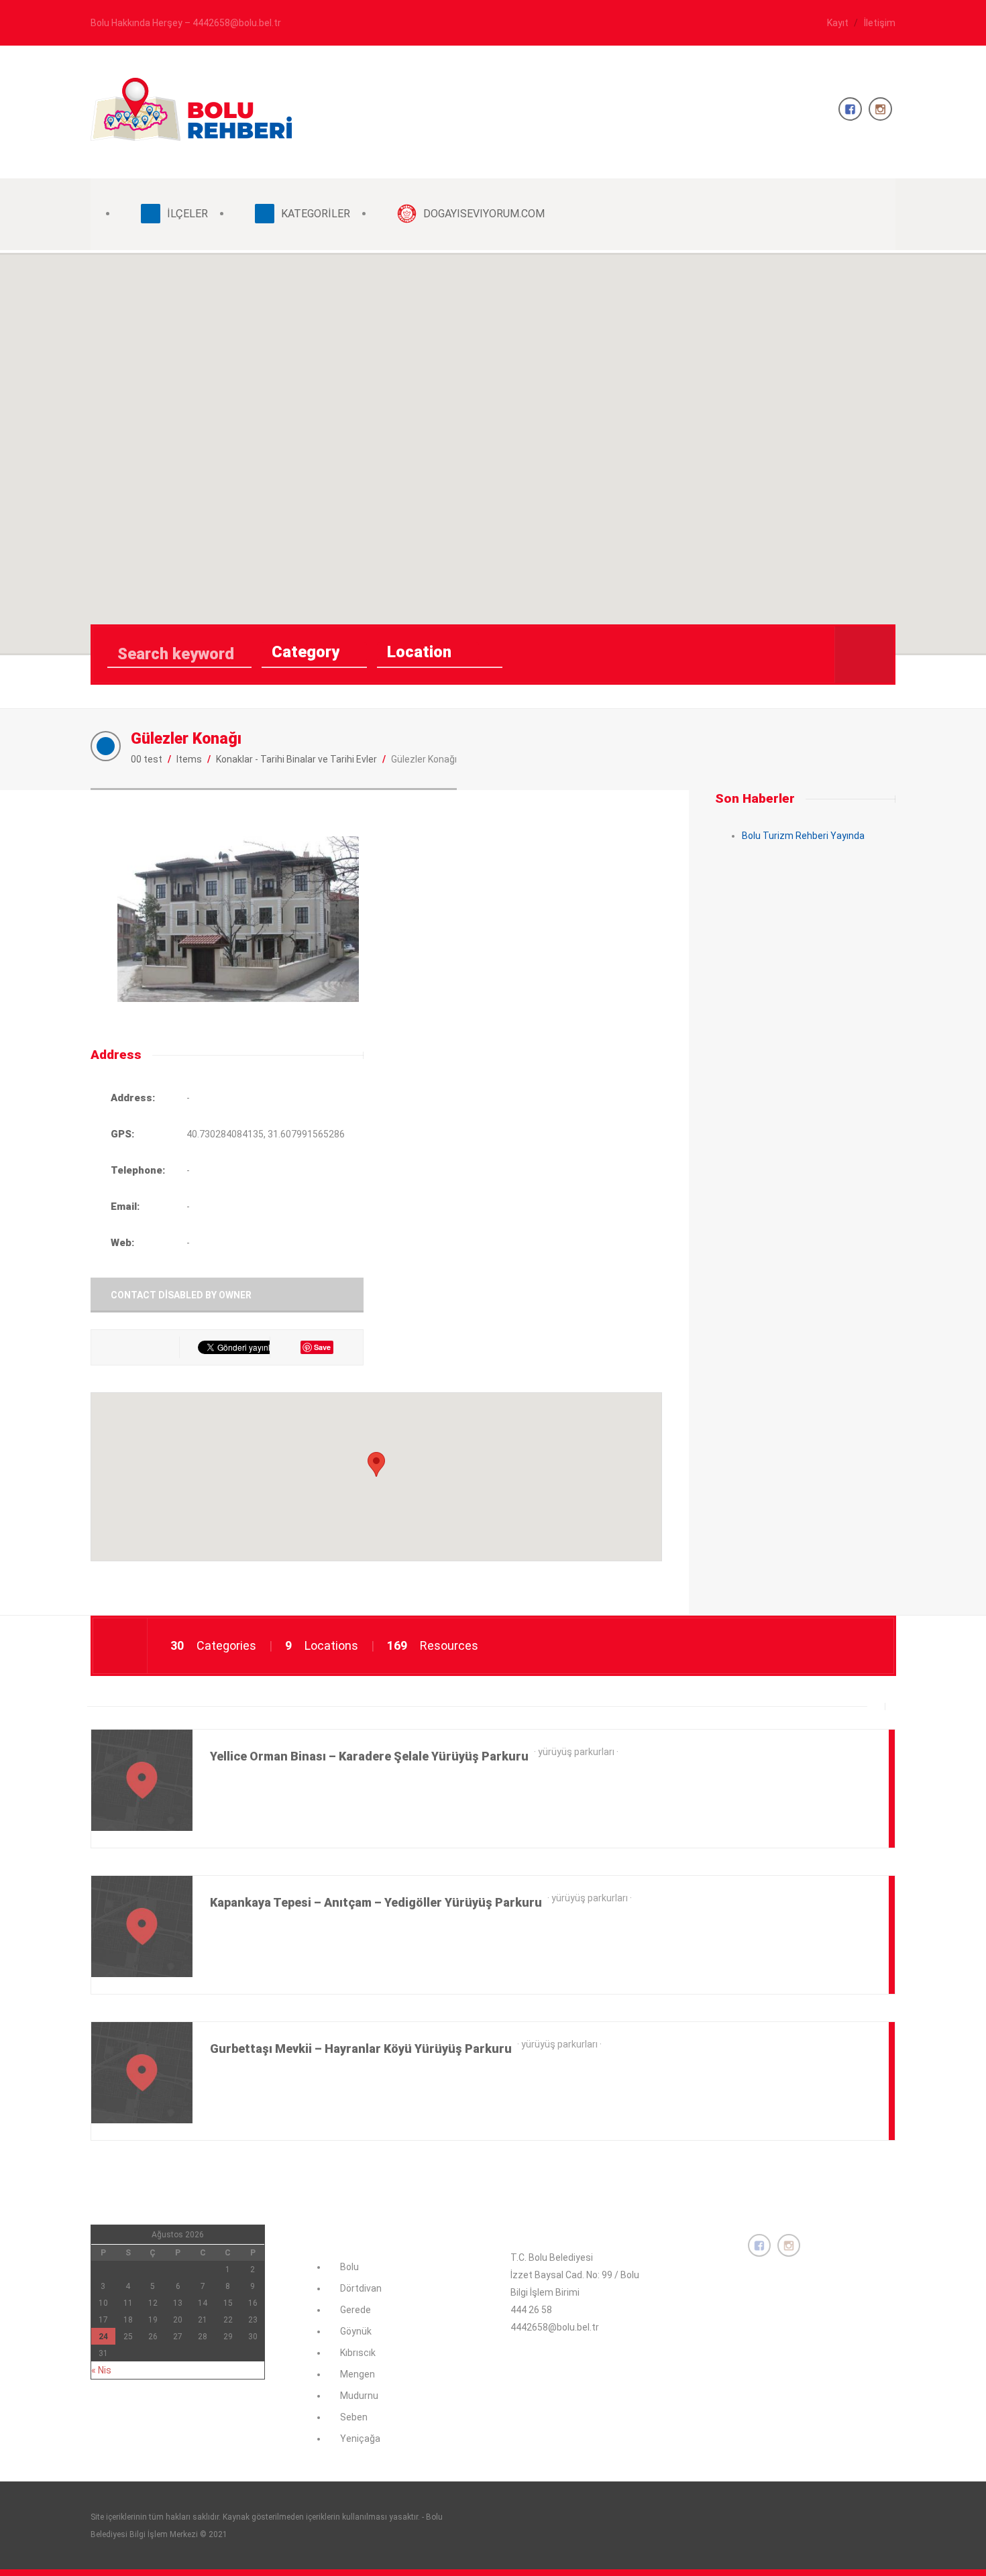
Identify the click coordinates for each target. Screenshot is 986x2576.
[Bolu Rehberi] (191, 133)
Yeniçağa (360, 2439)
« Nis (101, 2370)
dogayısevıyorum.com (484, 214)
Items (189, 759)
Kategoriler (316, 214)
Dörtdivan (361, 2288)
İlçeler (187, 214)
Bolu (349, 2267)
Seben (354, 2417)
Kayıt (838, 23)
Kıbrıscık (358, 2353)
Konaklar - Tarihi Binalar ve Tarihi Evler (296, 759)
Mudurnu (359, 2396)
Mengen (358, 2374)
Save (322, 1347)
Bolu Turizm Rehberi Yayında (803, 836)
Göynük (356, 2331)
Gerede (355, 2310)
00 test (147, 759)
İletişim (880, 23)
